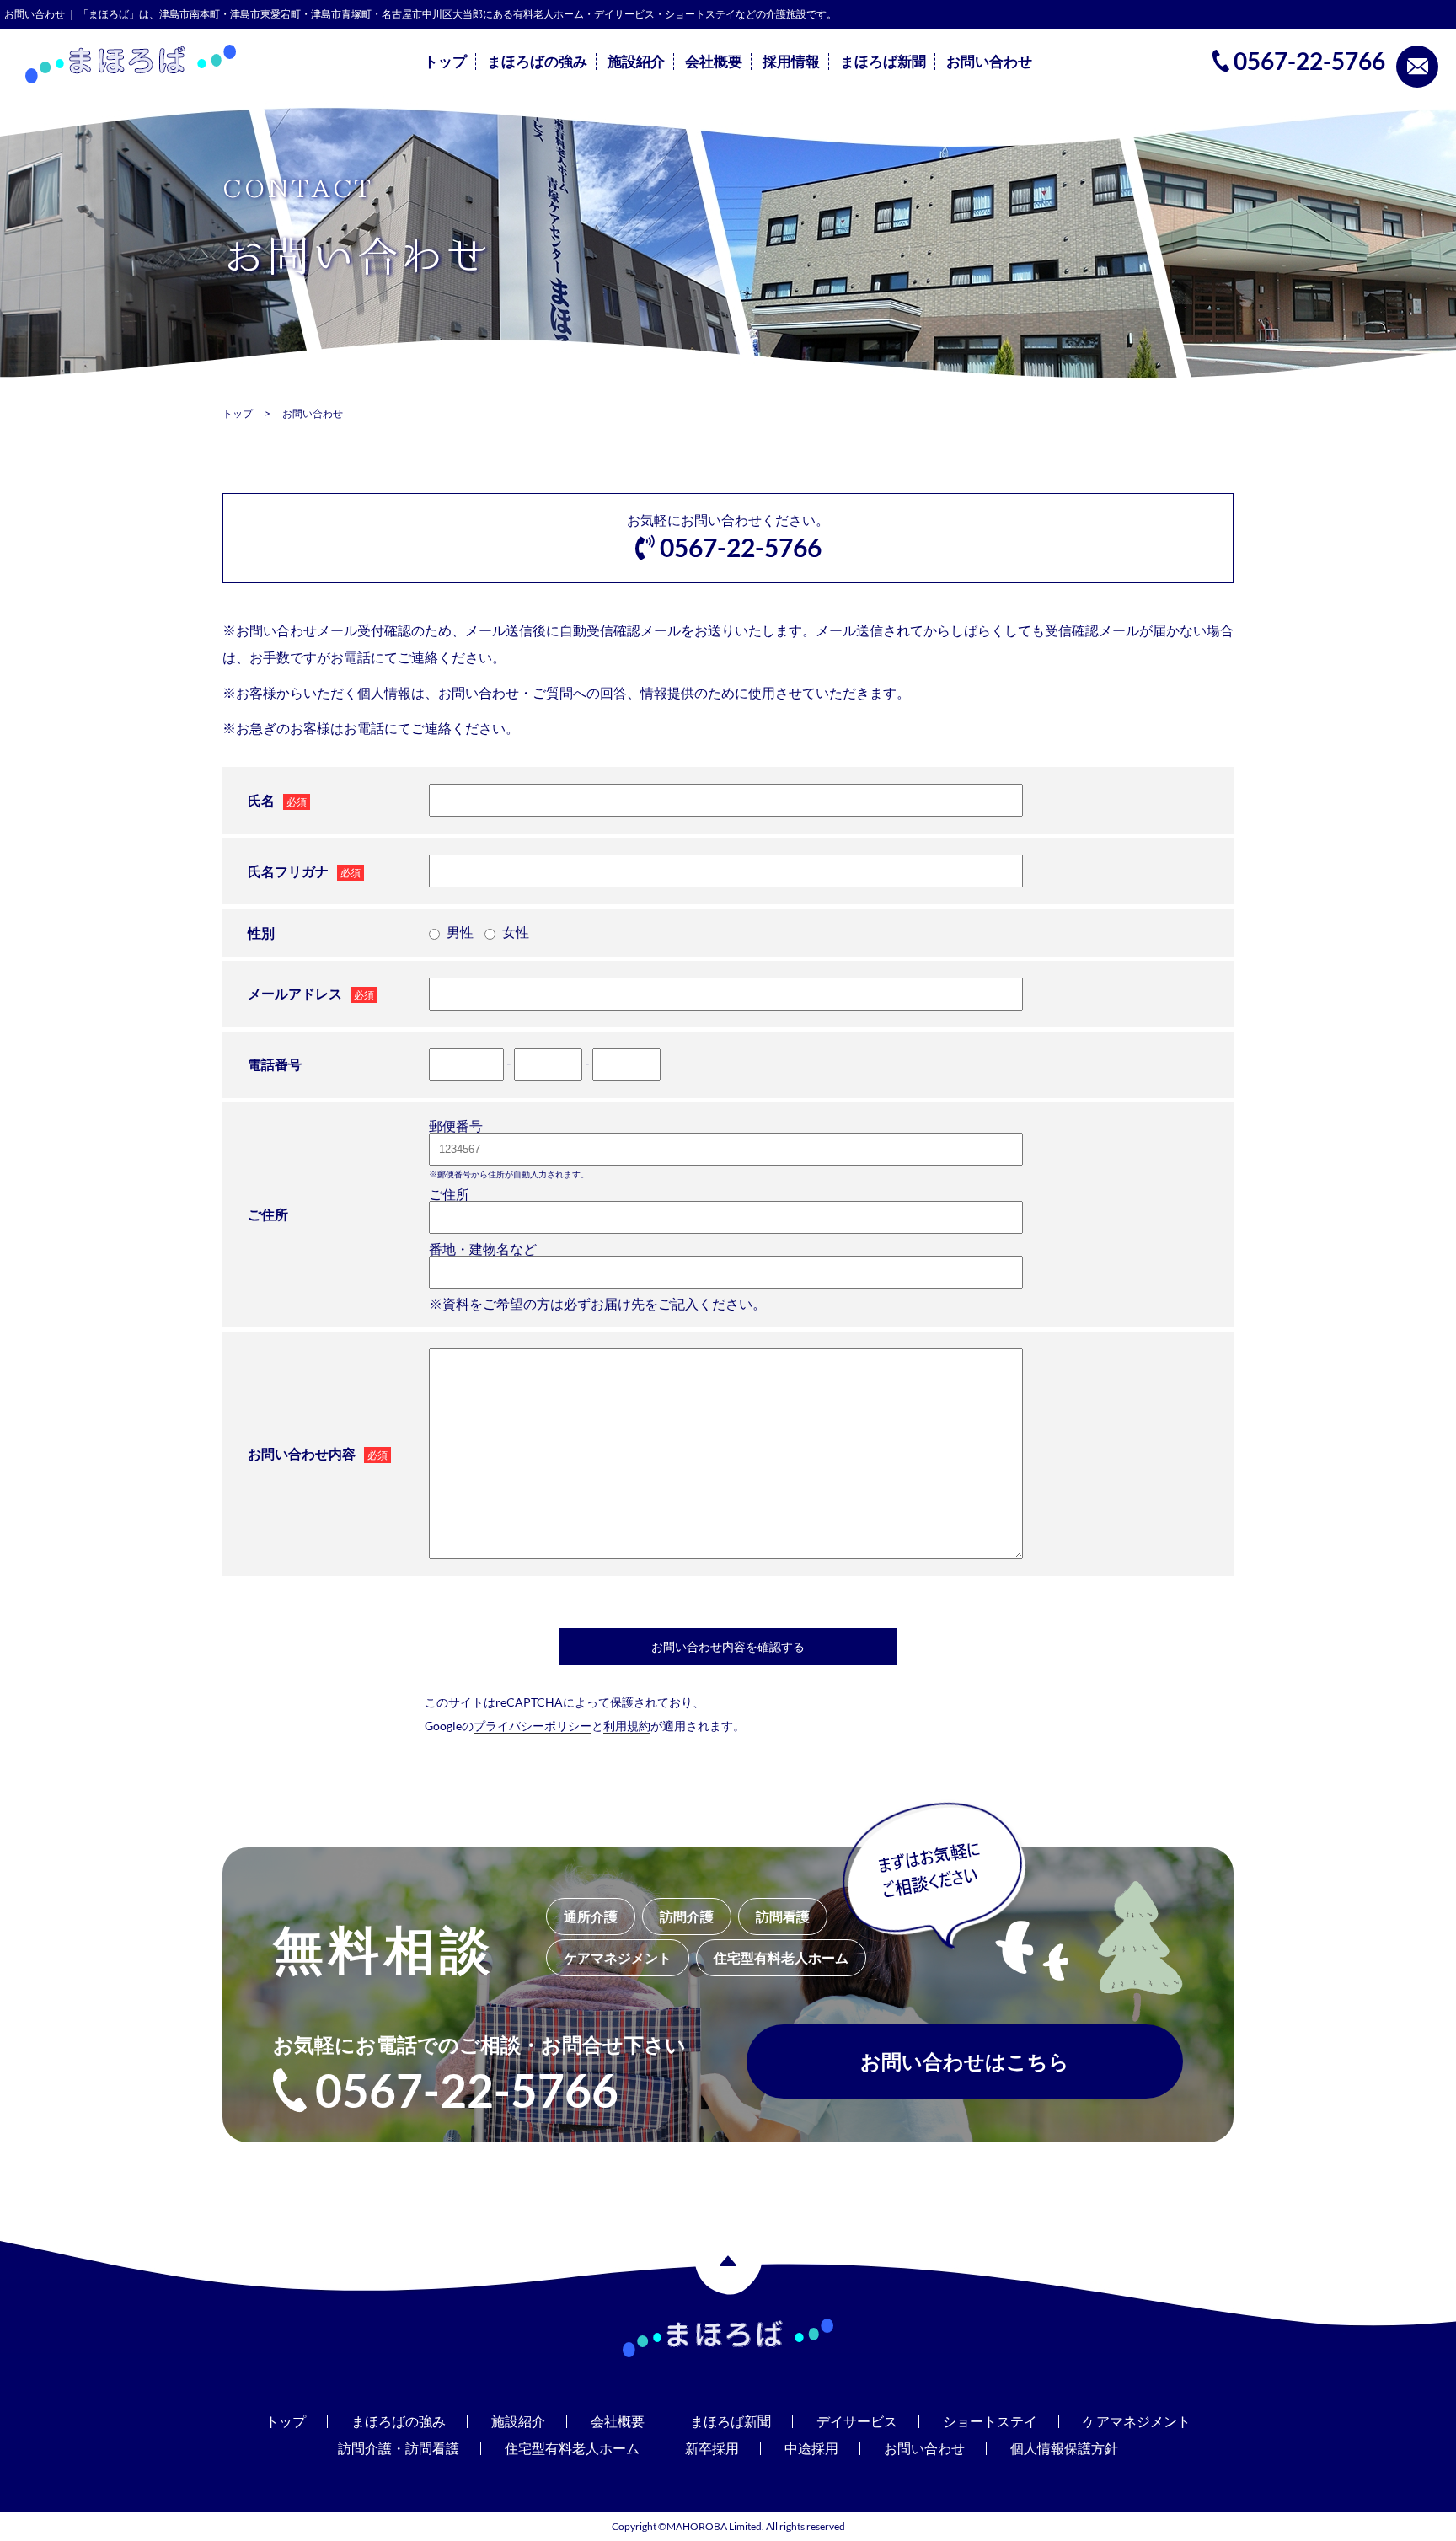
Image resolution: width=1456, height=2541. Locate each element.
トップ (445, 62)
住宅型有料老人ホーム (572, 2448)
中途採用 (811, 2448)
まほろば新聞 (883, 62)
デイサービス (857, 2421)
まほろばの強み (537, 62)
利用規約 (627, 1726)
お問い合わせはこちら (965, 2061)
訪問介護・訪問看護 (399, 2448)
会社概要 (714, 62)
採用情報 (791, 62)
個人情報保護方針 (1064, 2448)
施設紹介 (636, 62)
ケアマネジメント (1137, 2421)
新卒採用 (712, 2448)
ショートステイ (990, 2421)
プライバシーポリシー (533, 1726)
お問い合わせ (989, 62)
